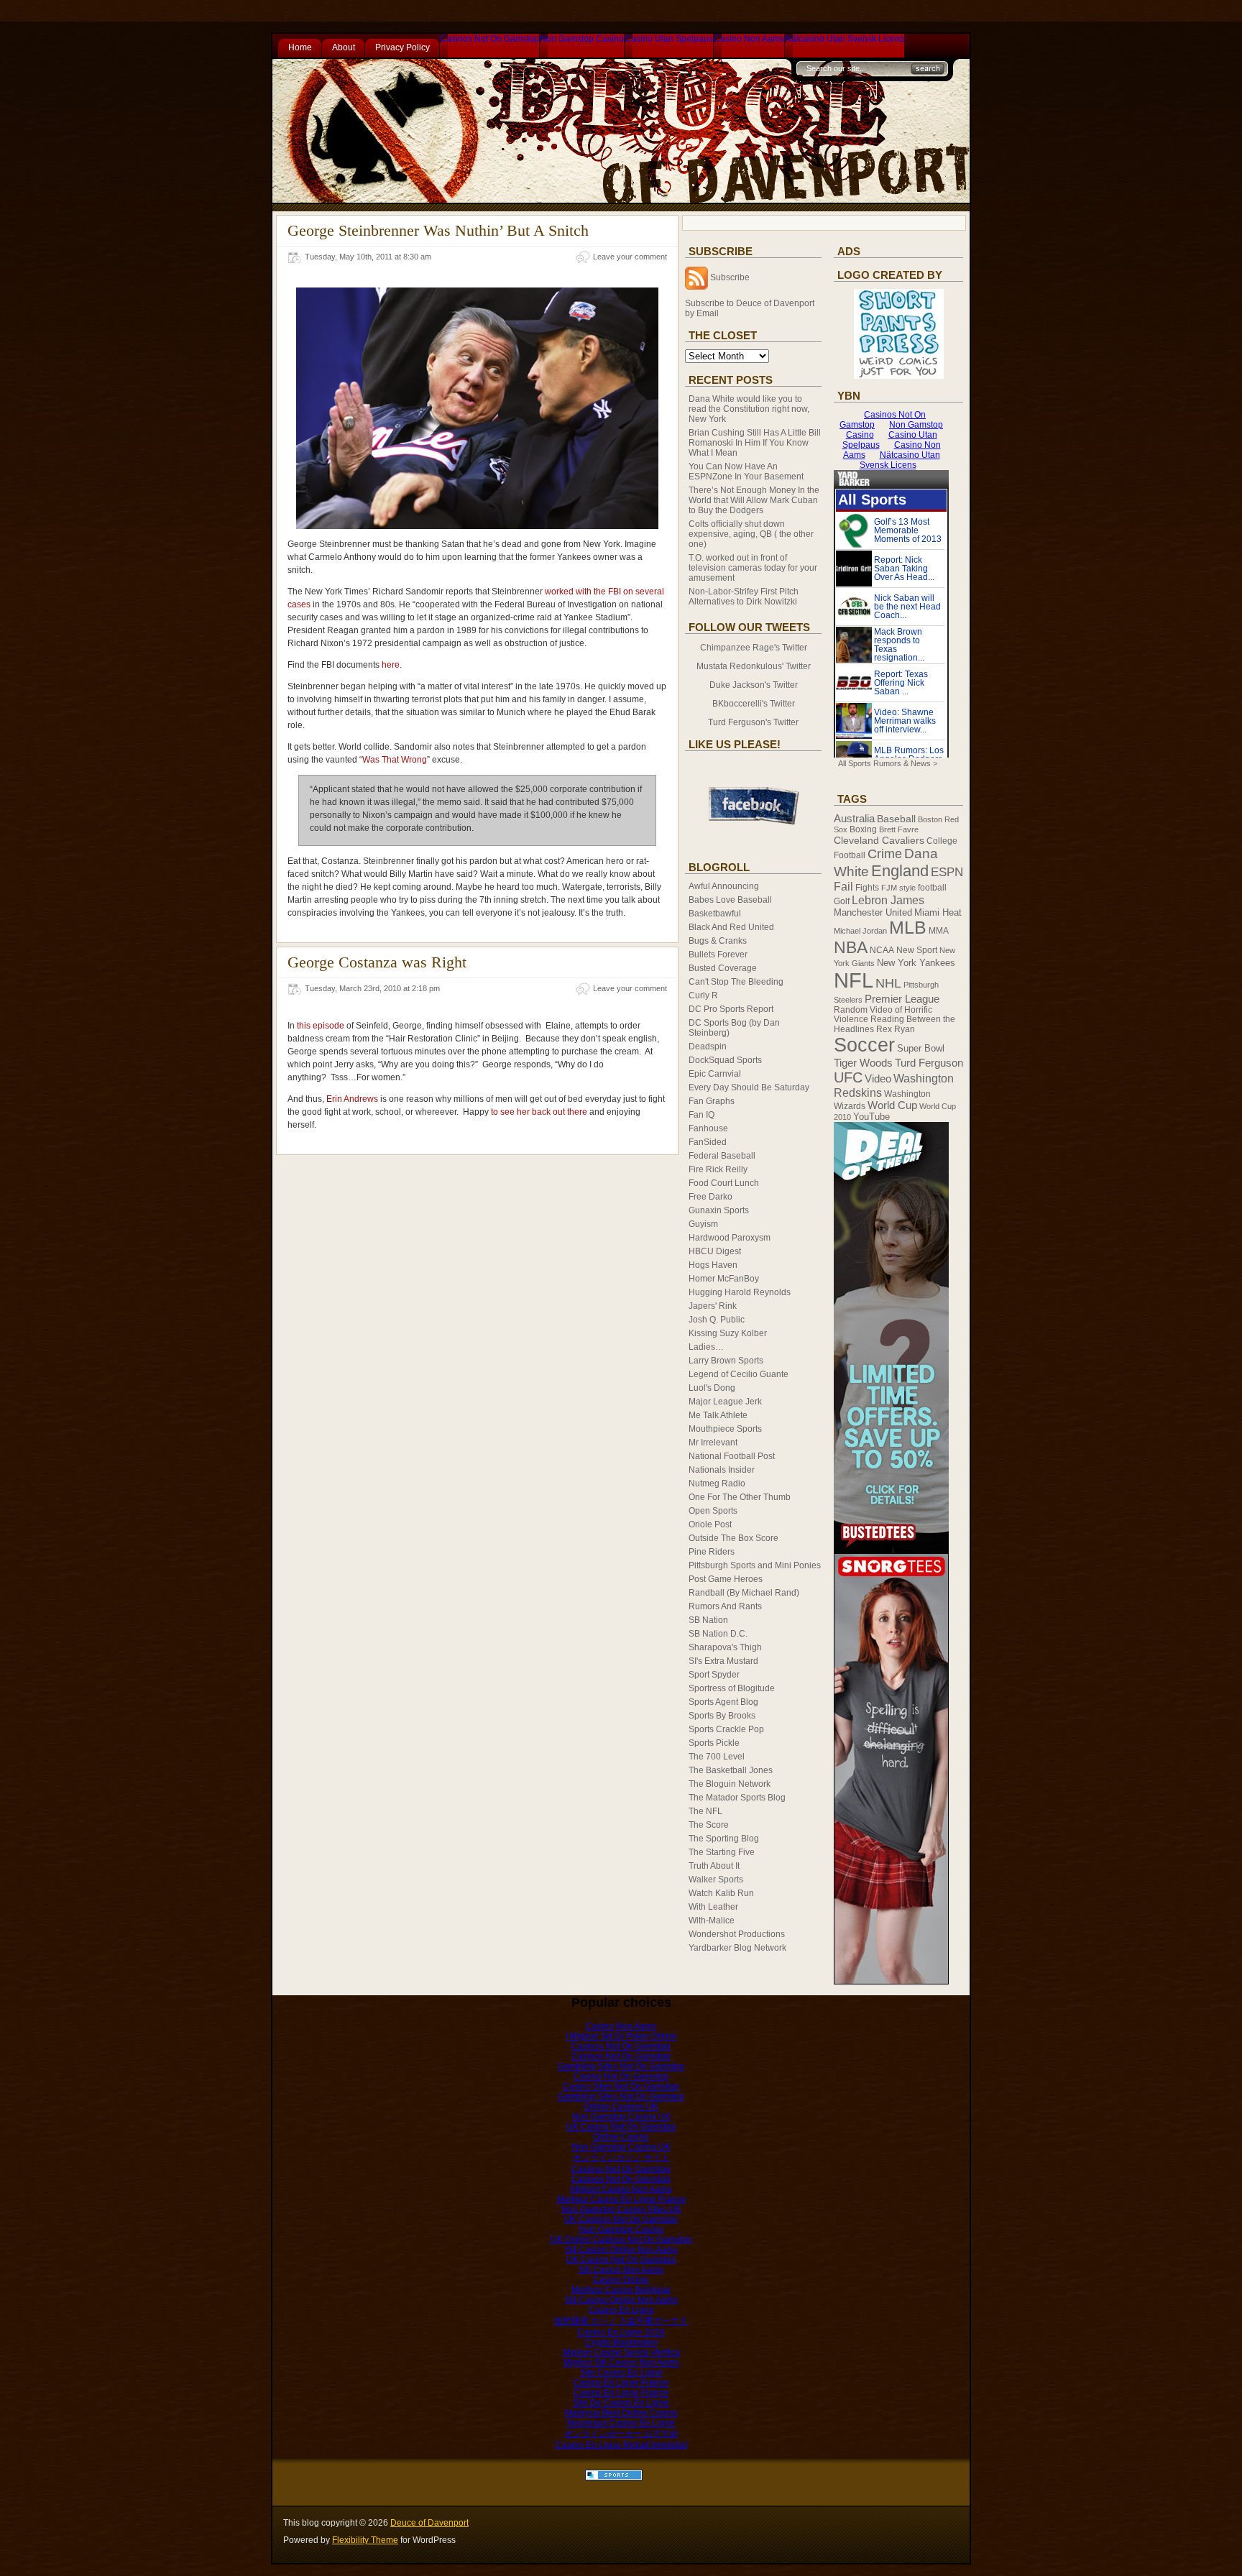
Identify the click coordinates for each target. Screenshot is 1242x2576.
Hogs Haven (713, 1265)
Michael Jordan (860, 931)
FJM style (898, 888)
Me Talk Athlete (718, 1415)
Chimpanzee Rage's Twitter (754, 648)
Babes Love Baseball (730, 900)
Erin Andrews (352, 1099)
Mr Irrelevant (713, 1443)
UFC (848, 1077)
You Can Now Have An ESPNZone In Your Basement (746, 471)
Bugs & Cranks (718, 941)
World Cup (892, 1105)
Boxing (863, 829)
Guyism (703, 1224)
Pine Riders (712, 1552)
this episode (321, 1026)
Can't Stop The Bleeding (736, 982)
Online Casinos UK (621, 2107)
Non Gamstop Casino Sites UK (621, 2209)
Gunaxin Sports (719, 1210)
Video (878, 1079)
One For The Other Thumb (740, 1497)
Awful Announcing (724, 886)
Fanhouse (708, 1128)
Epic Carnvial (715, 1074)
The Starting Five (722, 1852)
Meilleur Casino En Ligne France (621, 2199)
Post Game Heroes (726, 1579)
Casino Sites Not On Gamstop (621, 2087)
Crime (885, 854)
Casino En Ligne (621, 2310)
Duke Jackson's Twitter (754, 685)
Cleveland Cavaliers (879, 840)
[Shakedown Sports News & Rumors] (614, 2478)
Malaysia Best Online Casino (621, 2413)
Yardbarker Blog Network (737, 1948)
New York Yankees (916, 963)
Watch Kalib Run (721, 1893)
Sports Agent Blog (723, 1702)
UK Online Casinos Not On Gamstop (621, 2240)
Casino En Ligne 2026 (621, 2332)
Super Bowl (921, 1048)
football (932, 888)
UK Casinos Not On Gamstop (621, 2219)
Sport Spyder (714, 1675)
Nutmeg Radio (717, 1483)
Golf (842, 901)
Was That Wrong (395, 760)
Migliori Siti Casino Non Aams (621, 2363)
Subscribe (730, 277)
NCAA (882, 950)
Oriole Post (710, 1524)
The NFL (705, 1811)
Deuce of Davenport (429, 2523)
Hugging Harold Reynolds (740, 1292)
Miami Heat (938, 912)
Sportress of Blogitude (732, 1688)
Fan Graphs (712, 1101)
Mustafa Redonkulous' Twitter (754, 666)
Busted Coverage (723, 968)
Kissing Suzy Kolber (728, 1333)
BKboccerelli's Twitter (754, 704)
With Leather (713, 1907)
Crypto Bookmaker (621, 2342)
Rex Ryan (896, 1029)
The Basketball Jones (731, 1770)
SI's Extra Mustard (723, 1661)
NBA (851, 947)
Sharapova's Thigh (725, 1647)
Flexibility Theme (365, 2540)
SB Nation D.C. (718, 1634)
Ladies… (706, 1347)
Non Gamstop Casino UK (621, 2117)
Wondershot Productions (737, 1934)
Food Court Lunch (724, 1183)
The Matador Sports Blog (737, 1798)
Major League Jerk (725, 1402)
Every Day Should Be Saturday (749, 1087)
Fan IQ (701, 1115)
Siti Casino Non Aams (621, 2270)
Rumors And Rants (725, 1606)
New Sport (917, 950)
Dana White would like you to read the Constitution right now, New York (749, 409)
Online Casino (621, 2137)
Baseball (896, 819)
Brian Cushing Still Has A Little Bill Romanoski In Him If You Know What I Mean (755, 443)
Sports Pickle (714, 1743)
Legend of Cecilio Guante (739, 1374)
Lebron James (888, 900)
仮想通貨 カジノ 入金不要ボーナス (621, 2321)
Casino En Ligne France (621, 2383)
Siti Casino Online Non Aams (621, 2250)
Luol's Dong (712, 1388)
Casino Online (621, 2280)
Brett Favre (899, 829)
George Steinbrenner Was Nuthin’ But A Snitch (438, 230)
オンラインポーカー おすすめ (621, 2434)
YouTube (871, 1117)
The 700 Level (717, 1757)
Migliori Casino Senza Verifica (621, 2352)
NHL (888, 983)
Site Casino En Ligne (621, 2373)
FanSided (708, 1142)
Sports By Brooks (722, 1716)
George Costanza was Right (377, 962)
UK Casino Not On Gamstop (621, 2127)
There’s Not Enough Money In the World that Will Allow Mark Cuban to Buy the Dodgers (754, 500)
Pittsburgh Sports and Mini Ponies (755, 1565)
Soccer (864, 1045)
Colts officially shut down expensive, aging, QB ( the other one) (751, 534)
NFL (854, 980)
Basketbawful (715, 914)
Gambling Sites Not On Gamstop (621, 2066)
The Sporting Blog (724, 1839)
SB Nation (708, 1620)
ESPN (947, 872)
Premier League (902, 999)
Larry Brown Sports (726, 1361)
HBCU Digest (715, 1251)
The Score (709, 1825)
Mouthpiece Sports (725, 1429)
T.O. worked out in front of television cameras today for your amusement (753, 568)
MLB (908, 928)
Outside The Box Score (733, 1538)
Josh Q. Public (717, 1320)
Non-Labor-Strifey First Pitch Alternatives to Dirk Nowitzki (744, 597)
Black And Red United (731, 927)
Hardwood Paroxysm (730, 1238)
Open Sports (713, 1511)
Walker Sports (716, 1880)
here (391, 665)
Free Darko (710, 1197)
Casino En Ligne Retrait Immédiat (621, 2445)
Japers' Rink (713, 1306)
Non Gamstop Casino (582, 39)
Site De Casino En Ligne (621, 2403)
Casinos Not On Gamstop (489, 39)
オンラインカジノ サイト (621, 2158)
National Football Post (732, 1456)
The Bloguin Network (730, 1784)
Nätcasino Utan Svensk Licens (845, 39)
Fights (867, 888)
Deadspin (708, 1046)
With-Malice (712, 1920)
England (900, 871)
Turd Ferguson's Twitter (753, 722)
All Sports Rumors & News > (888, 763)
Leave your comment (630, 257)
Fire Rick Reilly (718, 1169)
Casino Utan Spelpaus (669, 39)
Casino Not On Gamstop (621, 2076)
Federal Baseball (722, 1156)
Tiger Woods (863, 1063)
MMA (939, 931)
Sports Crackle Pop (726, 1729)
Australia (854, 819)
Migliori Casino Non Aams (621, 2189)
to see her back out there (539, 1112)
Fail (843, 887)
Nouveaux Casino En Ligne (621, 2423)
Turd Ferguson (929, 1063)
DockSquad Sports (725, 1060)
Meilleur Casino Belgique (621, 2290)
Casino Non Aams (749, 39)
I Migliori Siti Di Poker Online (621, 2036)
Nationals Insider (722, 1470)
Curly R (703, 995)
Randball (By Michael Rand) (744, 1593)
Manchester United (873, 912)
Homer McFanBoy (724, 1279)
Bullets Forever (718, 954)
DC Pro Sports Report (731, 1009)
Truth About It (714, 1866)
